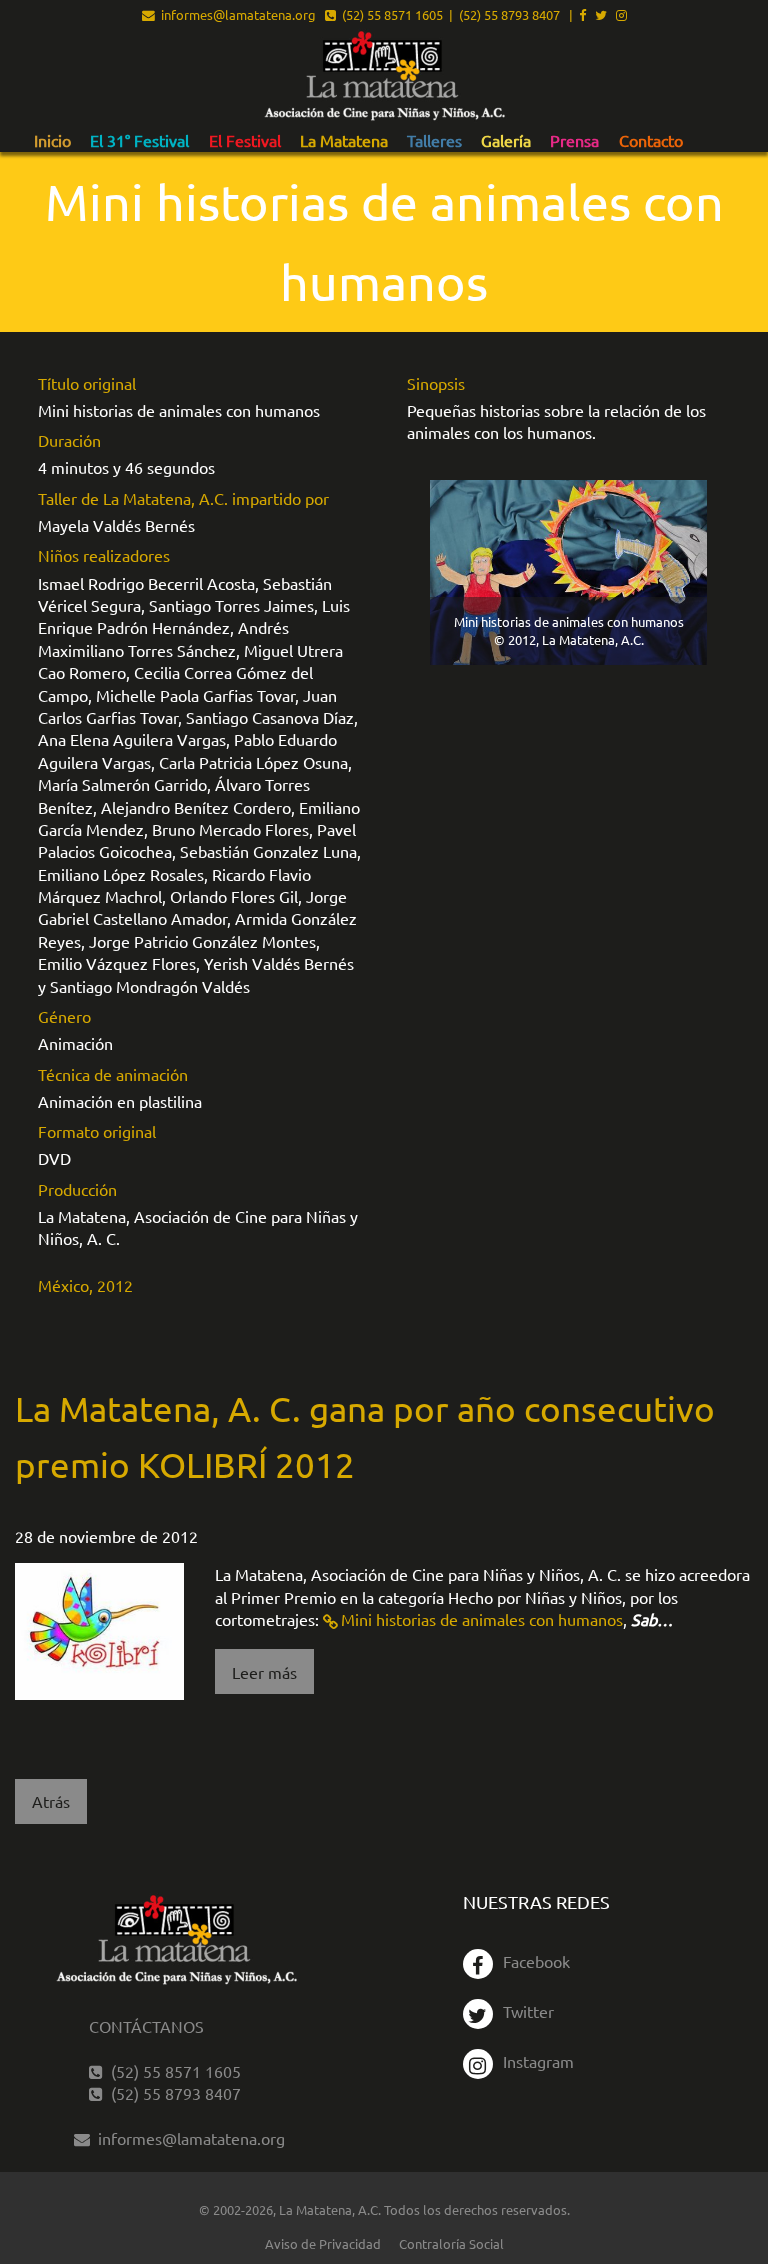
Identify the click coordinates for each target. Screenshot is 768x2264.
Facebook (536, 1961)
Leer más (264, 1672)
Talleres (434, 141)
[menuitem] (52, 140)
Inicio (52, 141)
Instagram (538, 2061)
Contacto (651, 141)
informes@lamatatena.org (235, 14)
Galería (506, 141)
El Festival (245, 141)
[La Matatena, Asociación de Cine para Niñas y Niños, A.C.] (384, 76)
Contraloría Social (451, 2243)
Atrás (51, 1801)
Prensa (574, 141)
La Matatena (344, 141)
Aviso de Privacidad (323, 2243)
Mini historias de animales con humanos (482, 1619)
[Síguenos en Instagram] (621, 14)
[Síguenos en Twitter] (601, 14)
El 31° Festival (139, 141)
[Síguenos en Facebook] (582, 14)
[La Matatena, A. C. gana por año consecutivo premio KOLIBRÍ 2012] (99, 1629)
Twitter (528, 2011)
